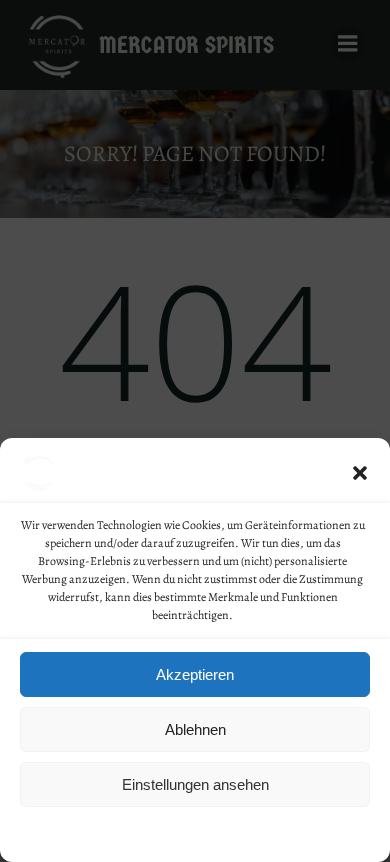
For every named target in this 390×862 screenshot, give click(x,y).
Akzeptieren (195, 674)
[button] (360, 473)
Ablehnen (195, 729)
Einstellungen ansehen (195, 784)
